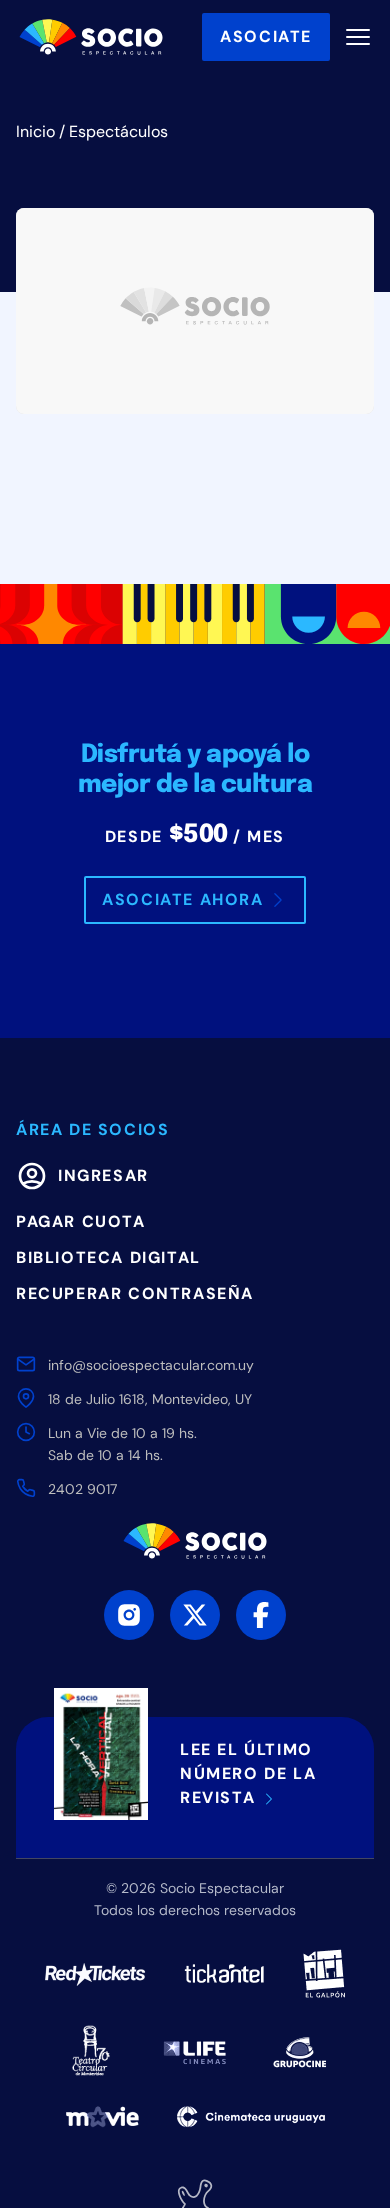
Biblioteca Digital (108, 1257)
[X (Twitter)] (195, 1615)
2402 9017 (82, 1489)
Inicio (35, 131)
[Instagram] (129, 1615)
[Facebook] (261, 1615)
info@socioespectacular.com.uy (151, 1365)
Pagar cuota (81, 1221)
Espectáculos (118, 131)
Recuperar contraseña (135, 1293)
